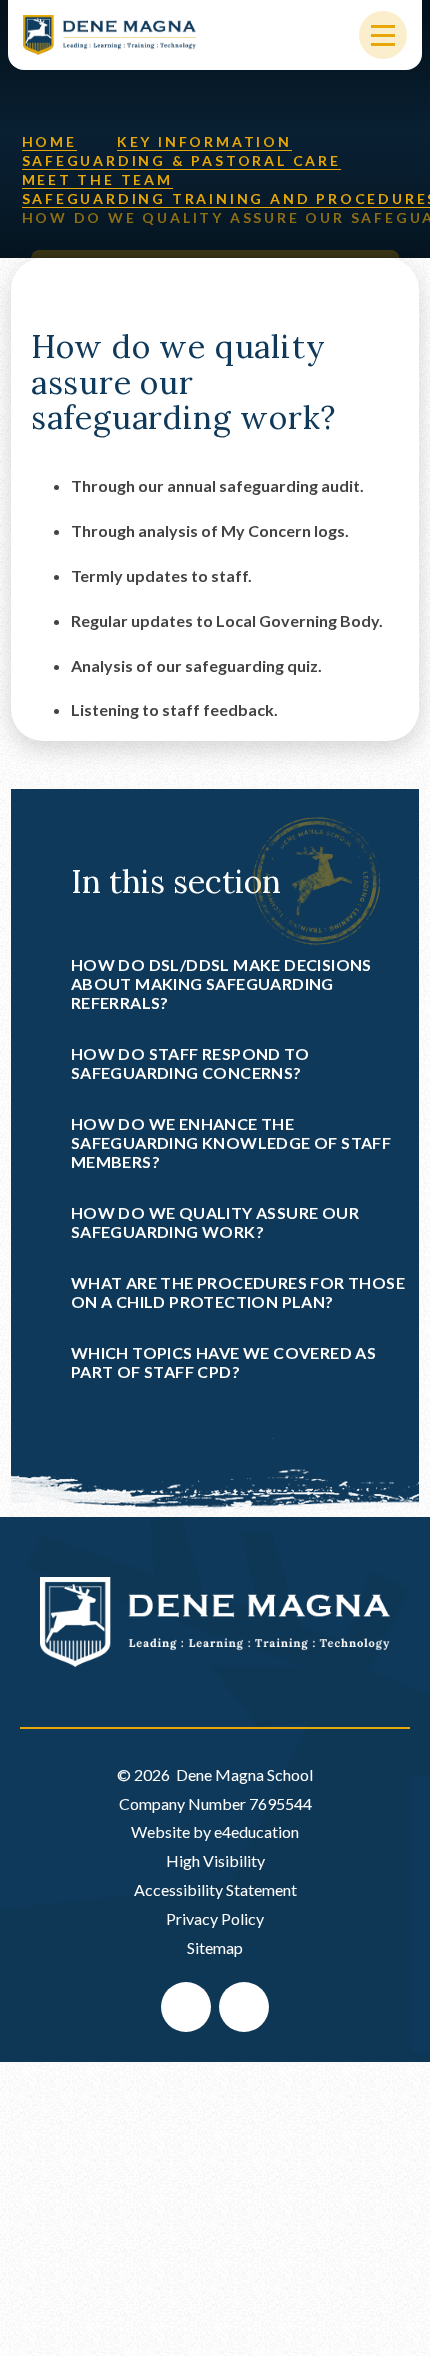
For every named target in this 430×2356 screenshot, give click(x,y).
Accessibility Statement (215, 1889)
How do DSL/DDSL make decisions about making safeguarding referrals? (221, 983)
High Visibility (215, 1860)
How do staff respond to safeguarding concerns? (190, 1063)
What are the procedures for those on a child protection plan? (238, 1292)
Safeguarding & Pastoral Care (181, 160)
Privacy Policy (215, 1918)
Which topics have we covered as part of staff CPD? (223, 1362)
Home (49, 141)
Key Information (204, 141)
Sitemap (215, 1947)
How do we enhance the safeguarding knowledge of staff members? (231, 1142)
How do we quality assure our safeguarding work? (215, 1222)
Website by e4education (215, 1831)
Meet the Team (97, 179)
